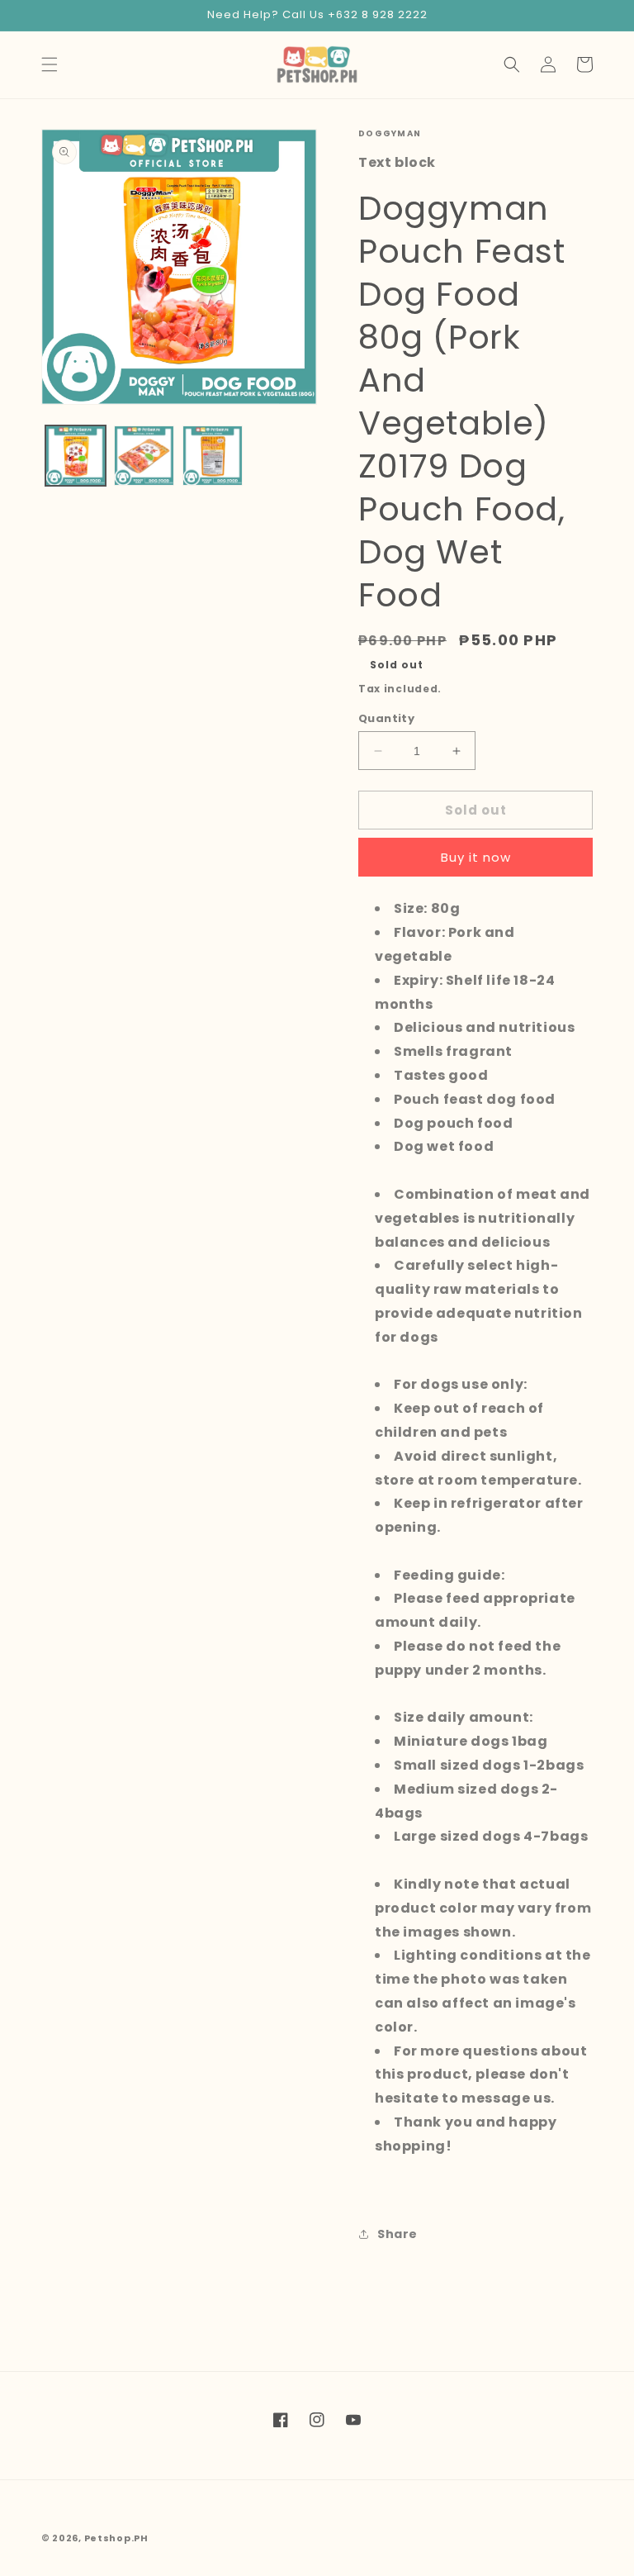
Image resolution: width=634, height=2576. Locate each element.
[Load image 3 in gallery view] (213, 456)
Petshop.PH (116, 2538)
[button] (50, 64)
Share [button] (397, 2234)
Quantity (386, 718)
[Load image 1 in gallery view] (76, 456)
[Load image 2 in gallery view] (144, 456)
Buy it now (476, 857)
